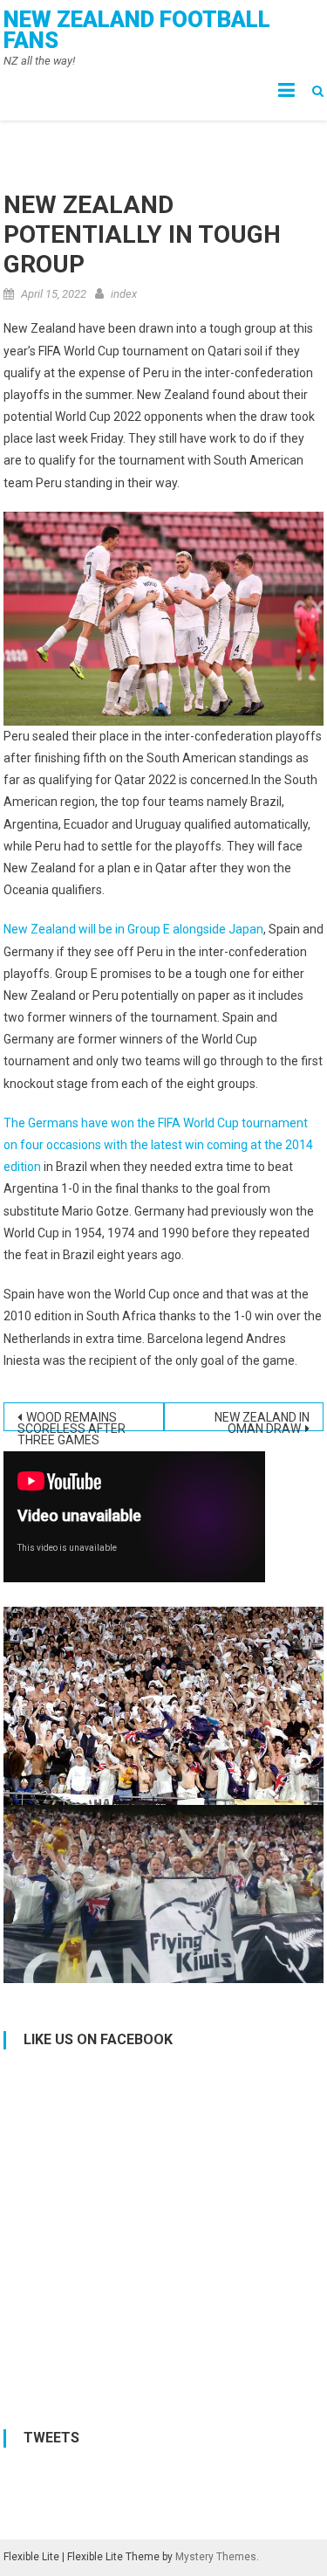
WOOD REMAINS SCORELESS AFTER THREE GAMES (72, 1421)
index (124, 294)
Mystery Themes (216, 2557)
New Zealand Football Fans (137, 30)
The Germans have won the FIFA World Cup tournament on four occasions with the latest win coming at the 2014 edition (158, 1145)
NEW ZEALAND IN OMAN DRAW (262, 1421)
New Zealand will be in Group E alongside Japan (133, 929)
